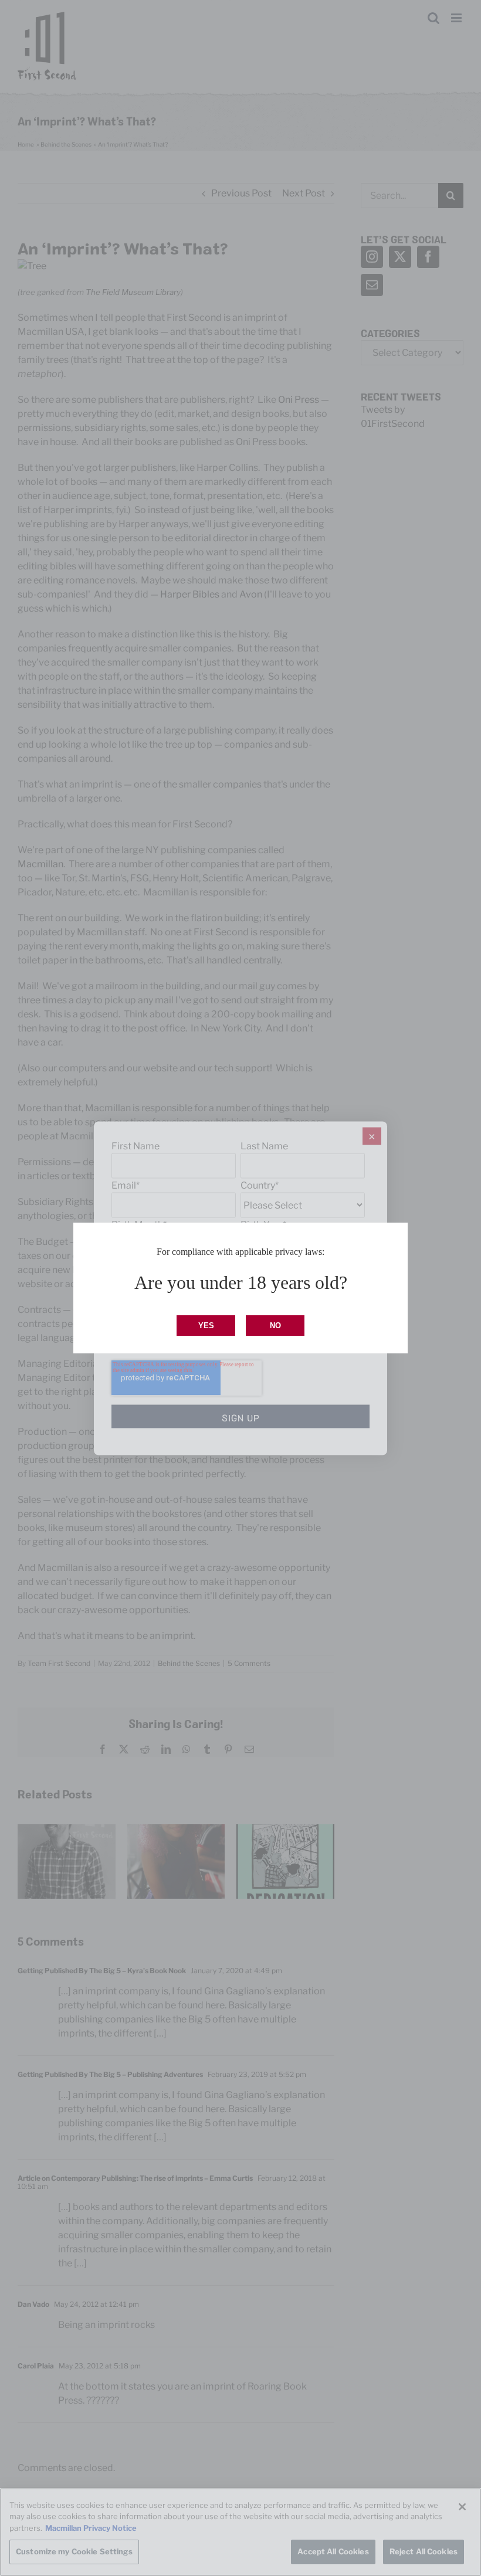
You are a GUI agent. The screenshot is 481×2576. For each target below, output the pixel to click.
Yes (206, 1326)
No (275, 1326)
